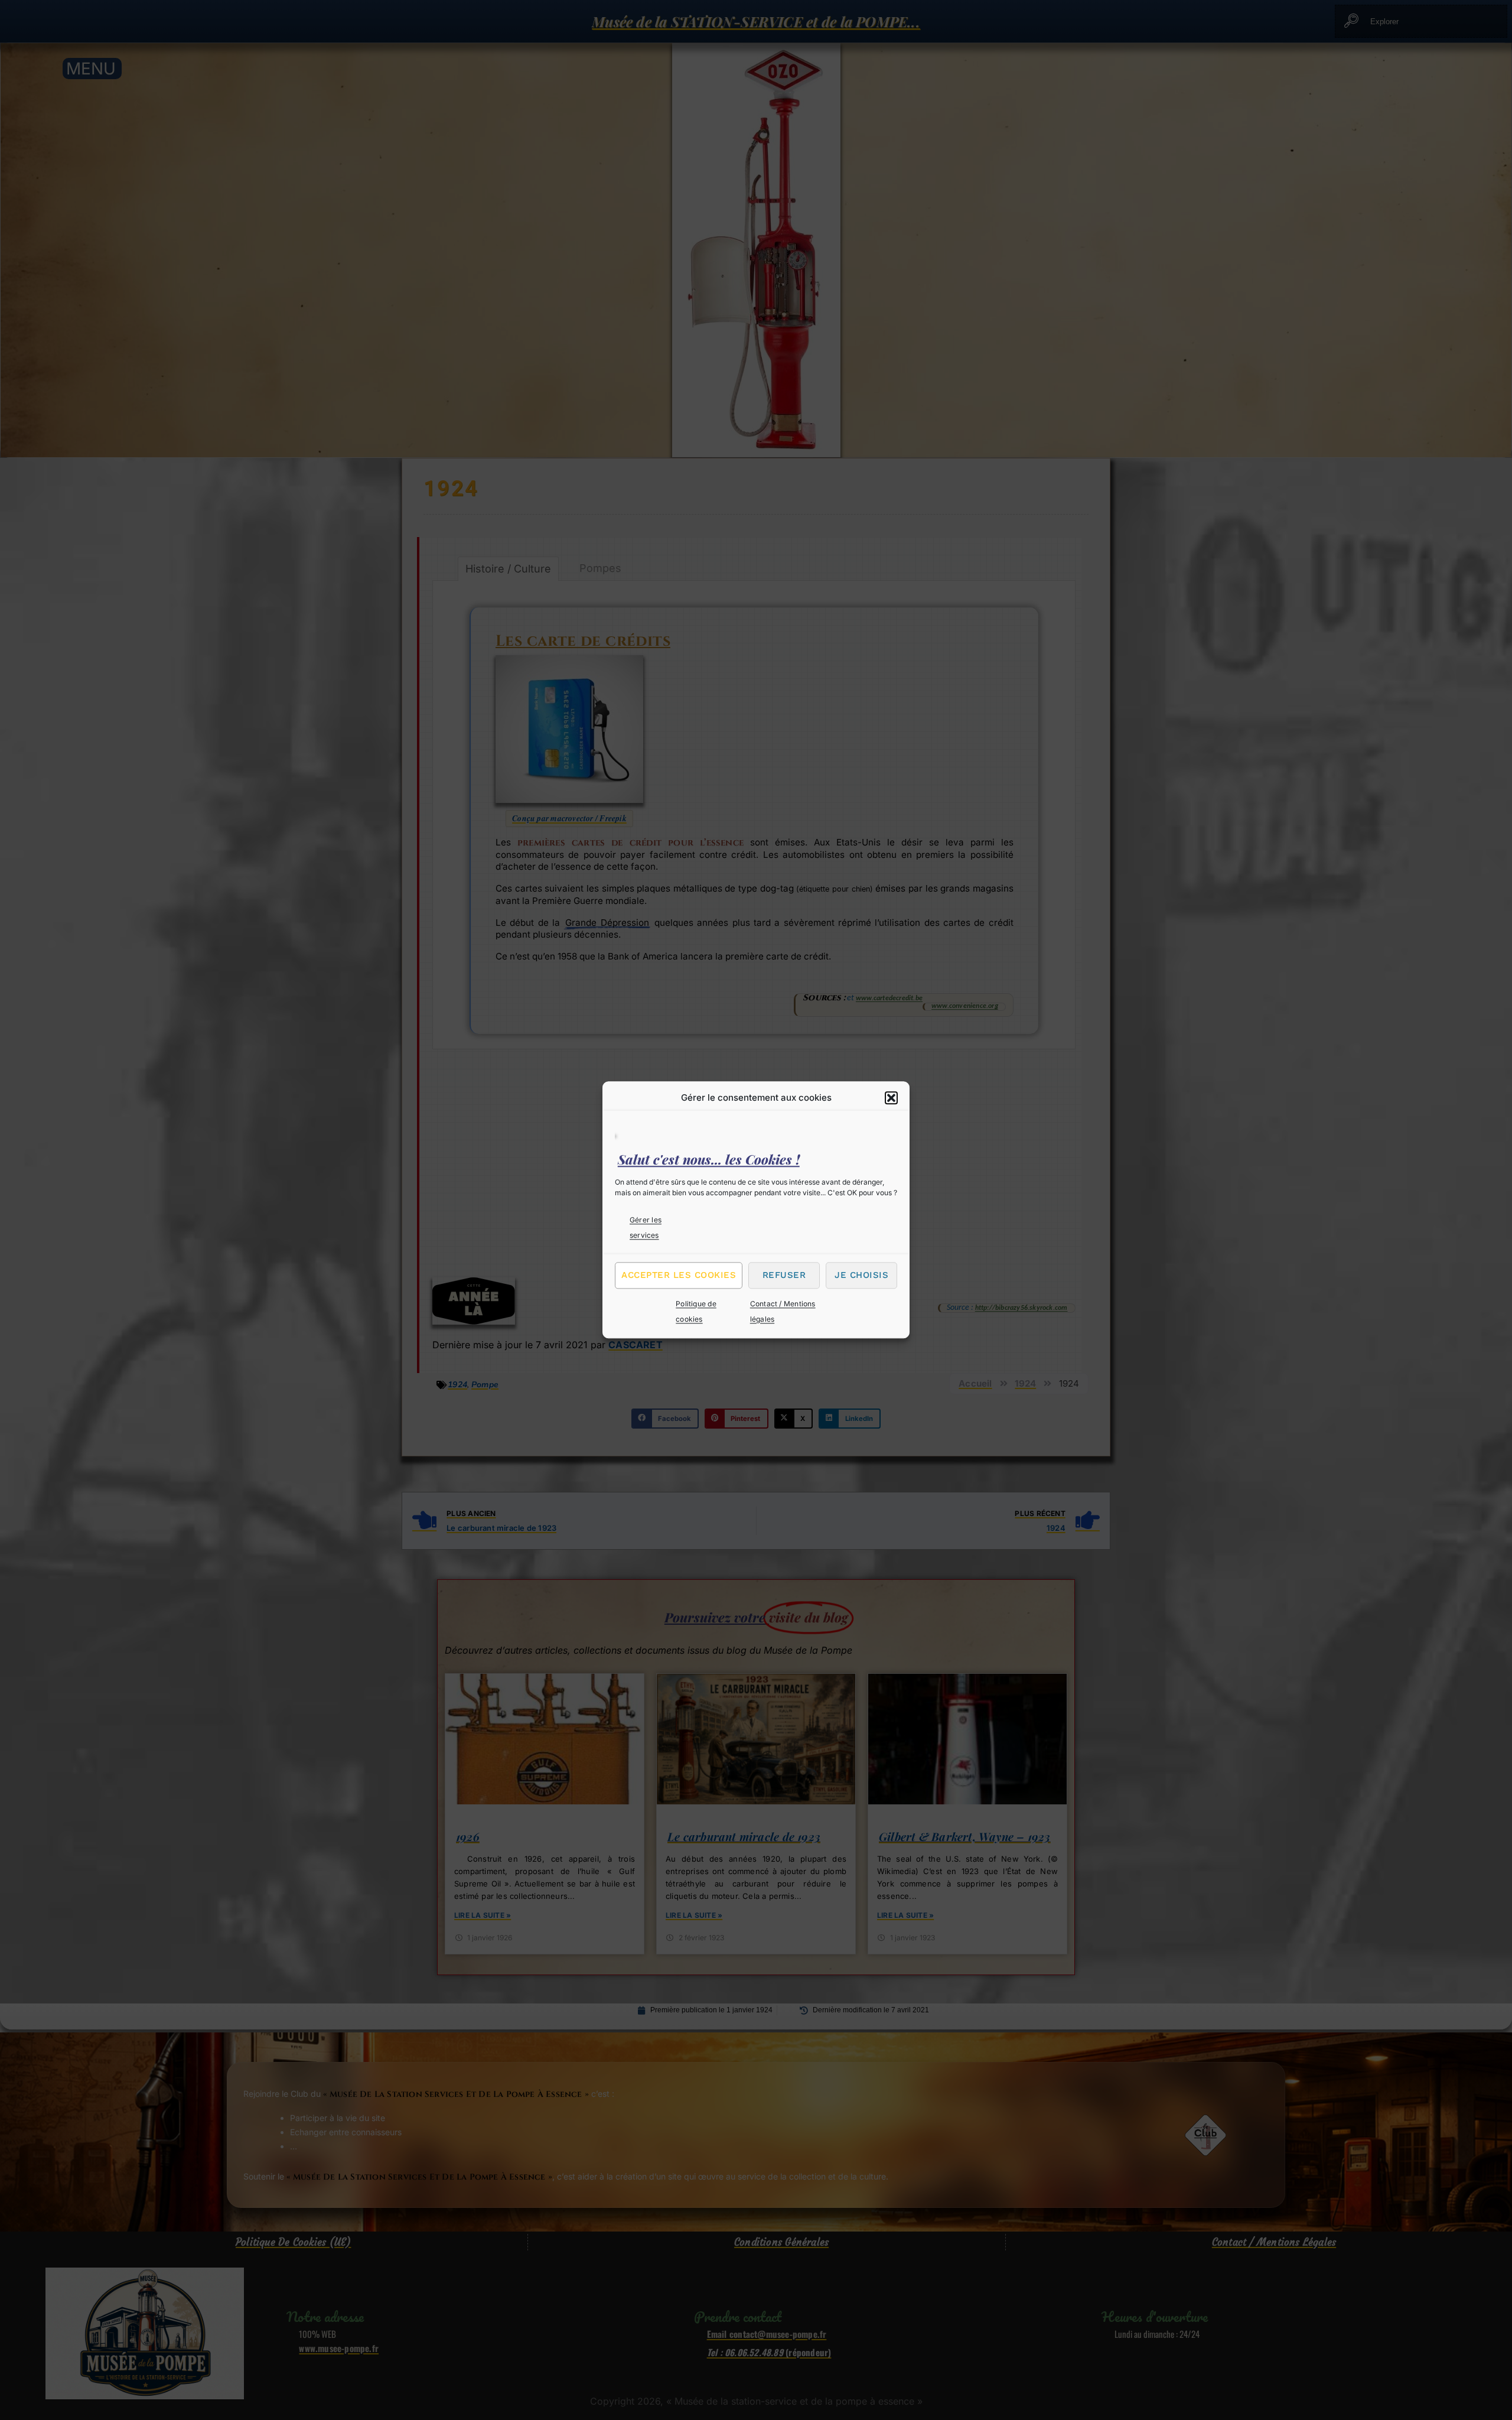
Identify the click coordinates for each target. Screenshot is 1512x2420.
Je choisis (861, 1275)
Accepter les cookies (679, 1275)
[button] (891, 1098)
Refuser (784, 1275)
